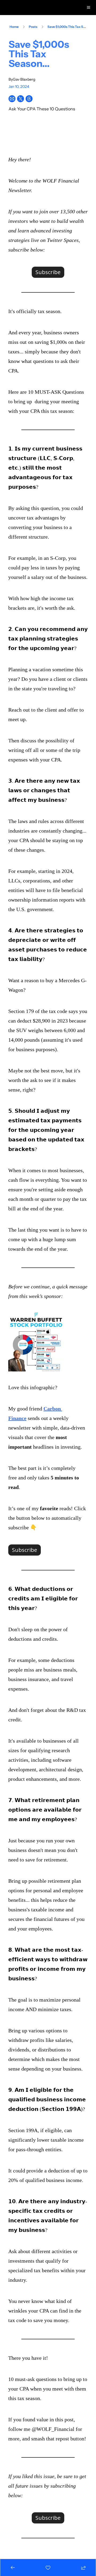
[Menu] (89, 7)
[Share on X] (21, 99)
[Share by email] (12, 99)
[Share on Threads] (29, 99)
